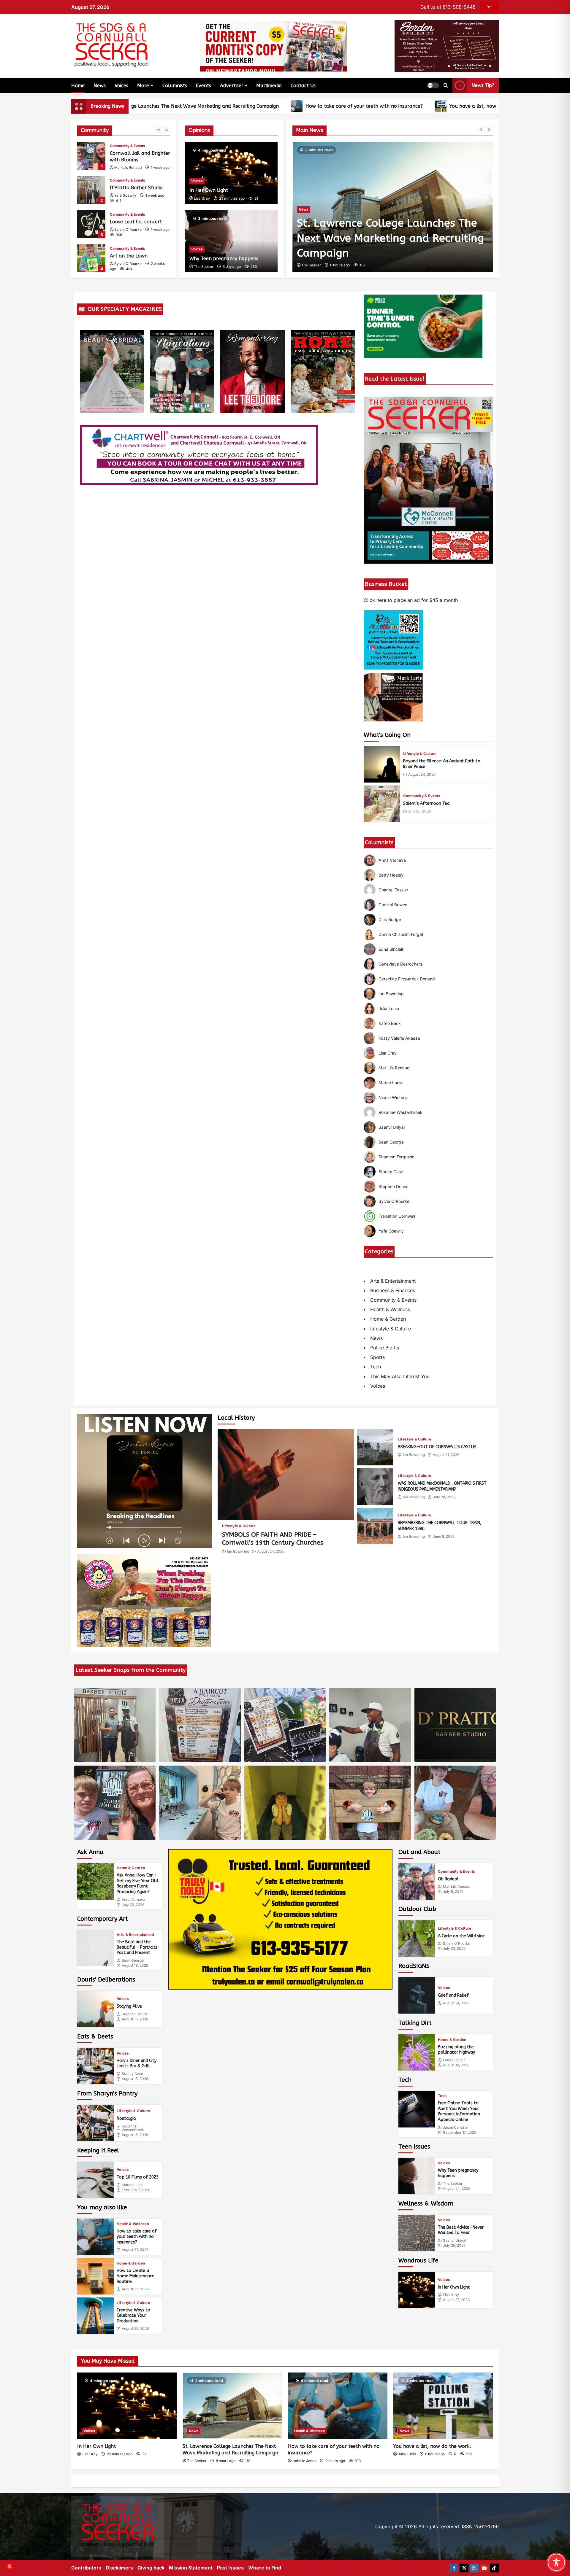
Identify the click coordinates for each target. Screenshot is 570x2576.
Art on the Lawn (91, 224)
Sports (377, 1357)
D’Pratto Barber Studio (91, 156)
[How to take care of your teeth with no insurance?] (95, 2237)
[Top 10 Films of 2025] (95, 2180)
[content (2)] (393, 639)
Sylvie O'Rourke (128, 195)
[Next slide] (489, 129)
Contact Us (303, 86)
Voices (121, 86)
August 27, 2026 (135, 2250)
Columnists (175, 86)
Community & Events (128, 146)
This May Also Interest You (400, 1376)
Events (204, 86)
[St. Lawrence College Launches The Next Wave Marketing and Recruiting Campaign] (232, 2406)
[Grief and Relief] (417, 1995)
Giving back (151, 2568)
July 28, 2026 (444, 1497)
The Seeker (204, 267)
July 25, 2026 (419, 811)
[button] (433, 85)
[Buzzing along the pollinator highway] (417, 2052)
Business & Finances (393, 1290)
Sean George (133, 1960)
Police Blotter (385, 1348)
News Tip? (483, 85)
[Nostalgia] (95, 2123)
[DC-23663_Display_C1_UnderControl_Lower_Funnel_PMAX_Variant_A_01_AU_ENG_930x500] (423, 326)
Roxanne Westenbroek (133, 2128)
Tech (376, 1367)
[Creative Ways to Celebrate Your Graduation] (95, 2316)
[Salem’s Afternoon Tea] (382, 804)
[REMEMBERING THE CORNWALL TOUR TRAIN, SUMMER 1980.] (375, 1526)
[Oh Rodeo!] (417, 1881)
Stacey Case (132, 2074)
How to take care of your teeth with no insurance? (266, 106)
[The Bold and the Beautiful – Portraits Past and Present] (95, 1948)
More (143, 86)
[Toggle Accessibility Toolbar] (556, 2562)
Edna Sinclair (454, 2060)
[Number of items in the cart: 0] (489, 7)
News (100, 86)
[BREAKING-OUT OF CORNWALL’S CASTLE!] (375, 1447)
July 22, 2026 (454, 1949)
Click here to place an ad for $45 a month (411, 600)
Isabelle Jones (304, 2461)
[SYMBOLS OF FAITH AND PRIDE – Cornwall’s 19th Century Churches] (286, 1474)
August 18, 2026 (135, 1966)
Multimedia (269, 86)
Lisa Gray (202, 198)
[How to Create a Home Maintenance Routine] (95, 2276)
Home (78, 86)
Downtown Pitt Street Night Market (91, 258)
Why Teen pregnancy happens (224, 259)
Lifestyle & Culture (420, 754)
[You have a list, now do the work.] (393, 207)
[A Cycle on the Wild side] (417, 1938)
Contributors (86, 2568)
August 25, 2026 (135, 2289)
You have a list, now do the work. (390, 106)
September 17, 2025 (460, 2133)
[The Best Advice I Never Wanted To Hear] (417, 2233)
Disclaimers (119, 2568)
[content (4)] (144, 1600)
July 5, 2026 (453, 1892)
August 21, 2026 (446, 1455)
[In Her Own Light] (417, 2290)
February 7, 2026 (136, 2190)
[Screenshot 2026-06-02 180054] (447, 46)
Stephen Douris (135, 2014)
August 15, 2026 (135, 2019)
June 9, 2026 (444, 1537)
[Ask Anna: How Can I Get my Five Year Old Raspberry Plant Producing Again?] (95, 1881)
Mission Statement (191, 2568)
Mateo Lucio (132, 2185)
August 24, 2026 (422, 775)
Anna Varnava (133, 1900)
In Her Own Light (209, 190)
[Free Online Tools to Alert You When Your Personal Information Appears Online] (417, 2109)
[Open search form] (446, 85)
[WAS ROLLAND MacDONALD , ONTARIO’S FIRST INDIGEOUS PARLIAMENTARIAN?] (375, 1487)
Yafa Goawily (125, 161)
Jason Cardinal (456, 2127)
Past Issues (230, 2568)
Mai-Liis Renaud (457, 1887)
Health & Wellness (390, 1309)
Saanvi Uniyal (455, 2241)
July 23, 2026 (133, 1905)
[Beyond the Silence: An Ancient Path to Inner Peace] (382, 764)
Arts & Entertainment (393, 1281)
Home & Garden (388, 1319)
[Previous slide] (481, 129)
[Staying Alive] (95, 2009)
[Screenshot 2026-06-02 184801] (280, 1919)
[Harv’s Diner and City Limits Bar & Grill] (95, 2066)
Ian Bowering (238, 1551)
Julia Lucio (310, 265)
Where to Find (265, 2568)
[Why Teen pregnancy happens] (417, 2176)
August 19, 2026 (456, 2065)
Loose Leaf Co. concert (91, 190)
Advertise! (231, 86)
